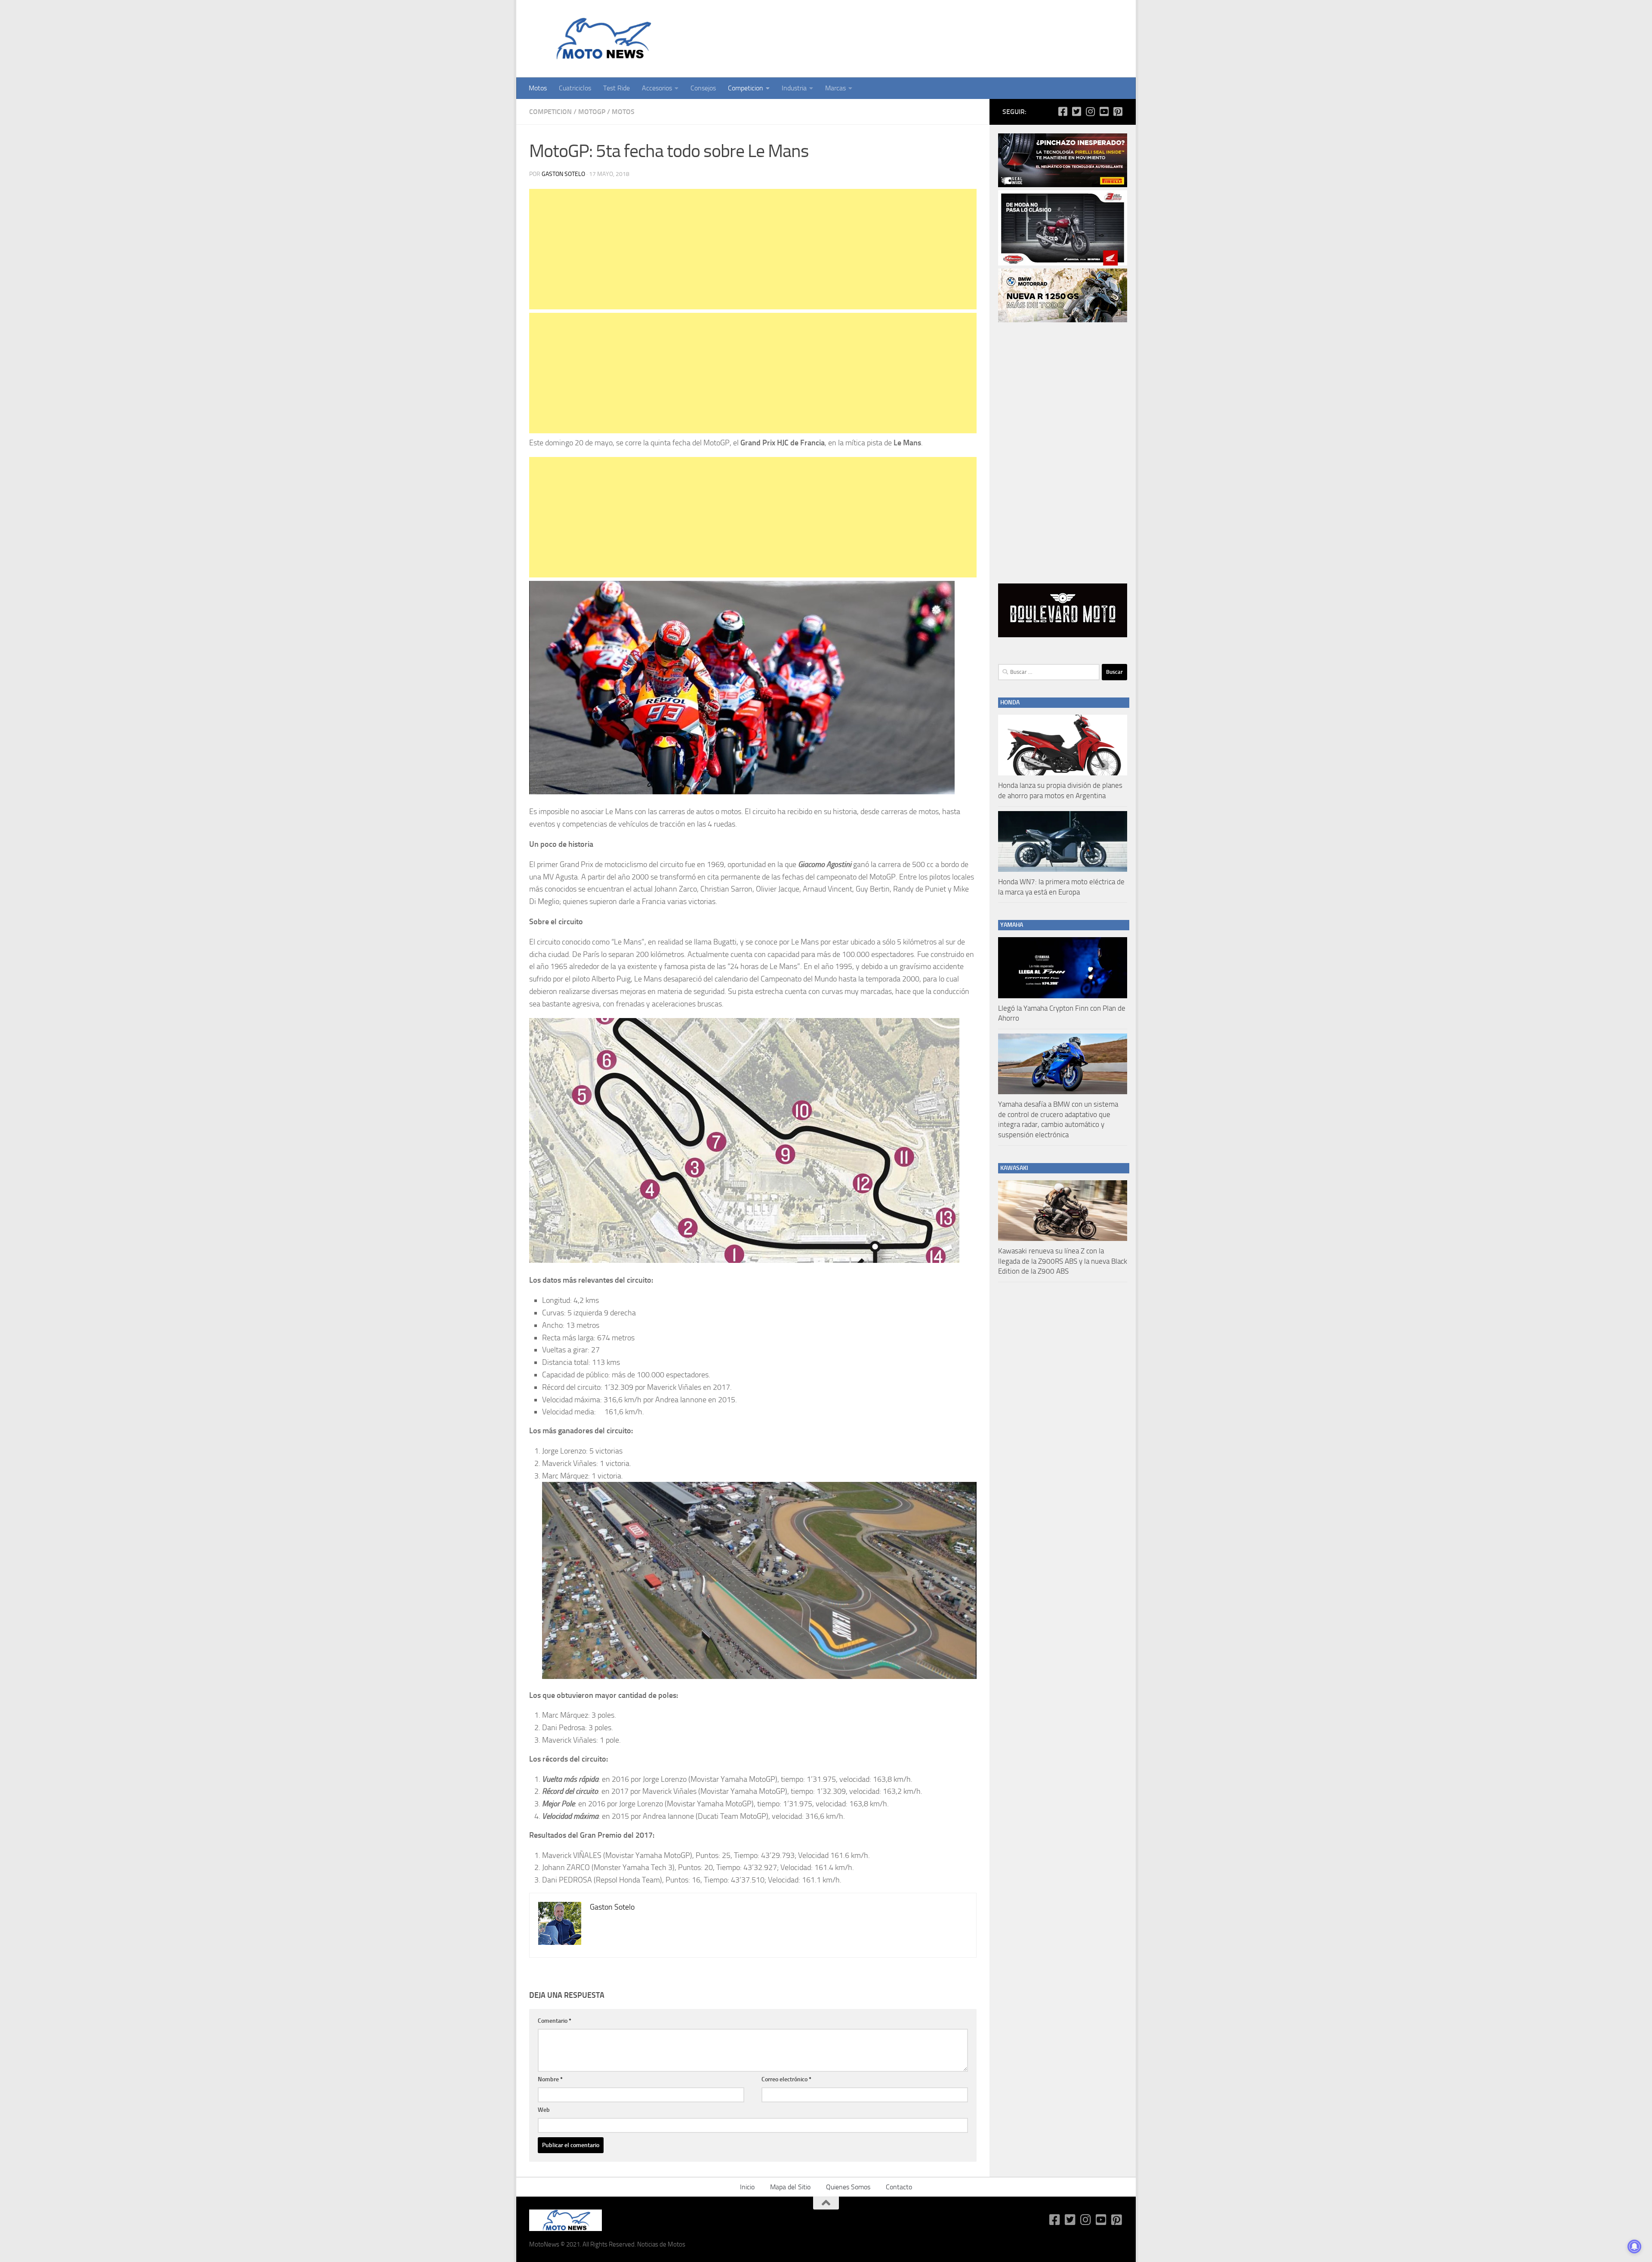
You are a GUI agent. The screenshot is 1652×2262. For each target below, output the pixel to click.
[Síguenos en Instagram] (1090, 111)
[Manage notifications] (1634, 2247)
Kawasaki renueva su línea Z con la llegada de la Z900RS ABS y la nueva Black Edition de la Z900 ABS (1063, 1261)
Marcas (835, 88)
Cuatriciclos (575, 88)
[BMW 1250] (1063, 320)
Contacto (899, 2187)
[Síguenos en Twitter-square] (1076, 111)
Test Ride (616, 88)
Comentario (555, 2021)
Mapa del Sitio (790, 2187)
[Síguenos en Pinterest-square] (1118, 111)
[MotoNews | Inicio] (602, 39)
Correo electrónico (786, 2079)
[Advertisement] (753, 249)
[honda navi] (1063, 263)
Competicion (746, 88)
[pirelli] (1063, 185)
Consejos (703, 88)
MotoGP (592, 112)
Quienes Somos (848, 2187)
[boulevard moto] (1063, 635)
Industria (794, 88)
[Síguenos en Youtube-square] (1104, 111)
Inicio (747, 2187)
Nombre (550, 2079)
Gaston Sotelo (563, 174)
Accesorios (657, 88)
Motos (538, 88)
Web (544, 2110)
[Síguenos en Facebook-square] (1063, 111)
